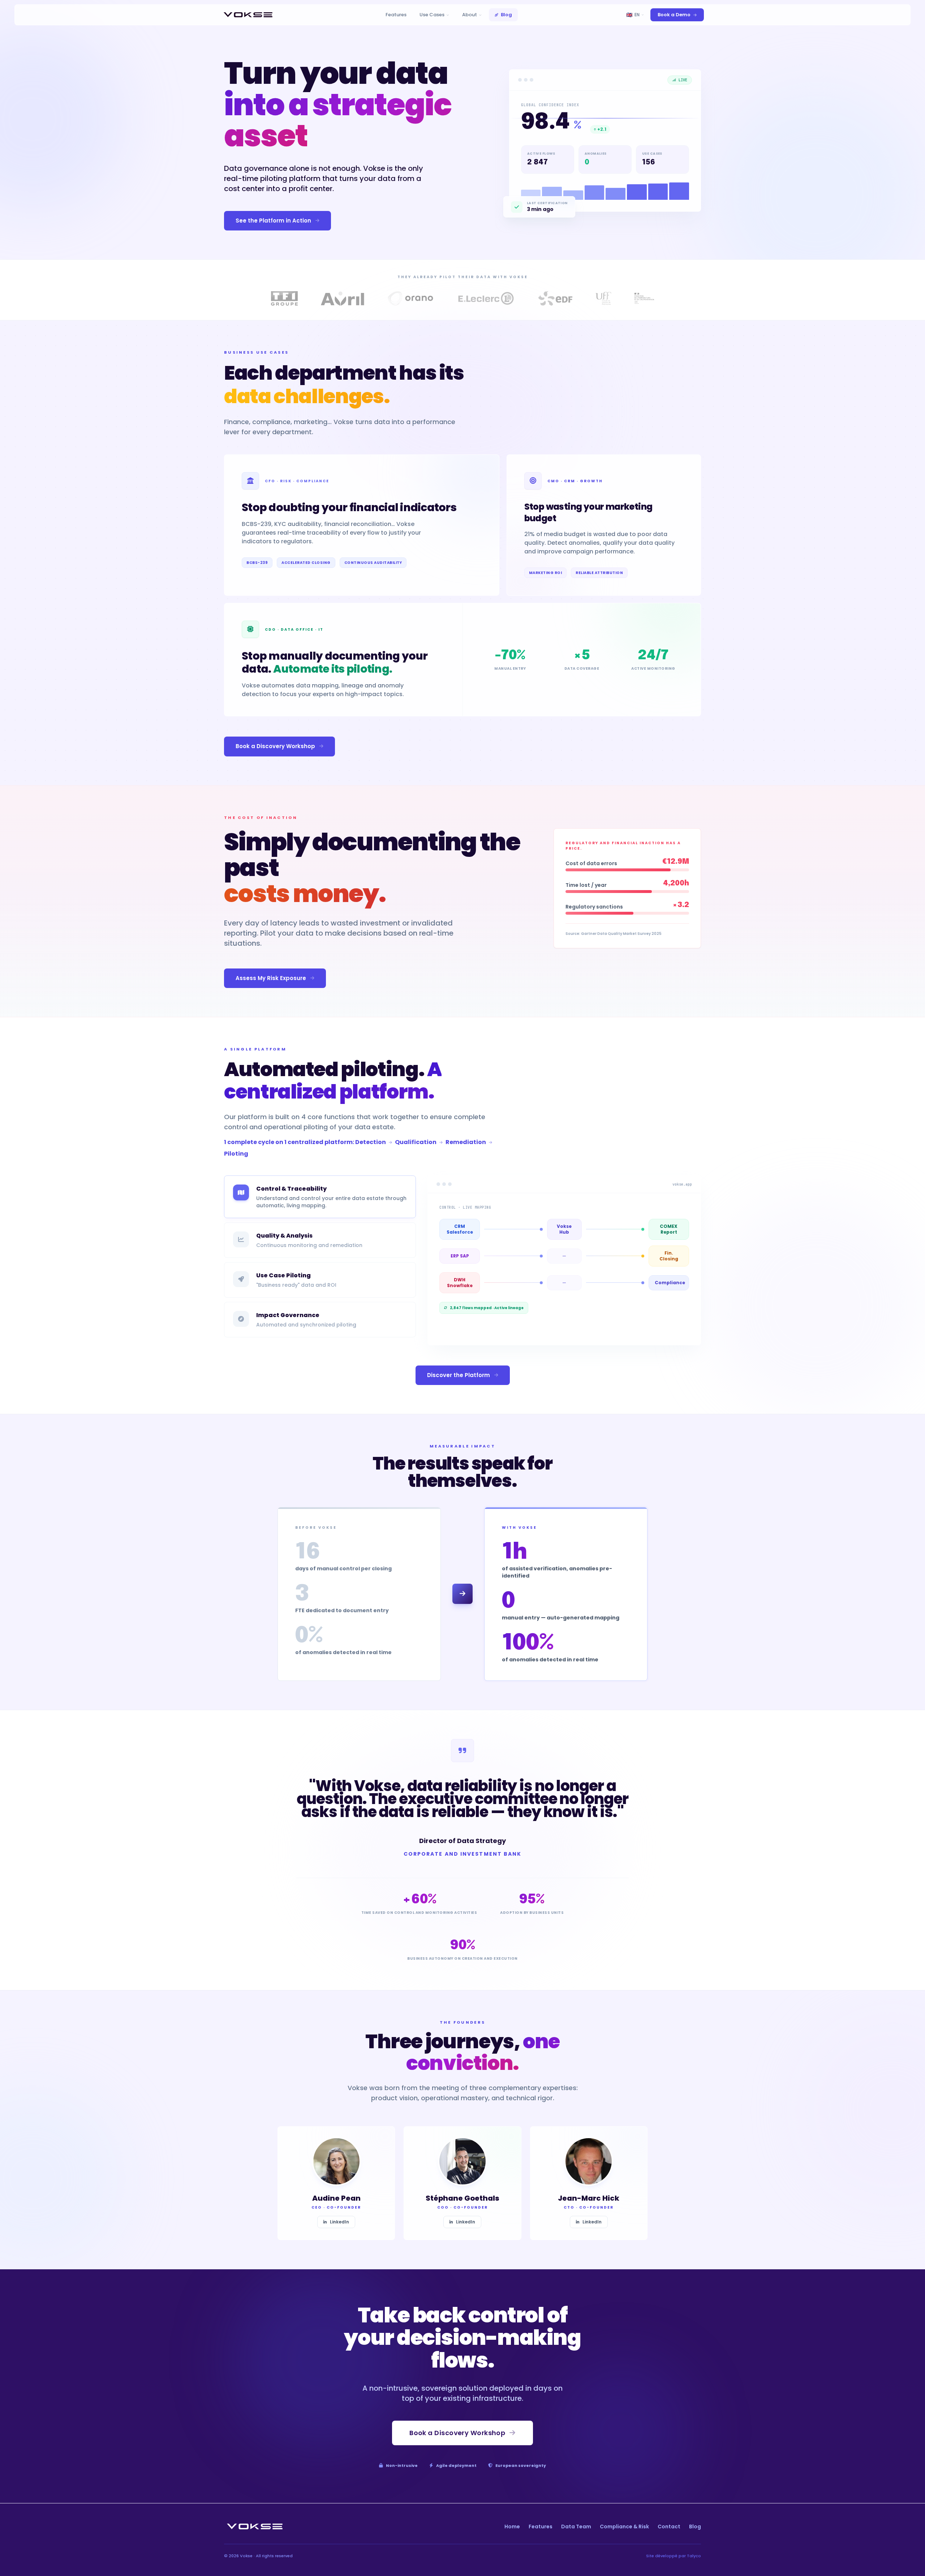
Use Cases (432, 15)
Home (512, 2527)
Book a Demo (674, 15)
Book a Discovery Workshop (275, 746)
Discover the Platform (459, 1375)
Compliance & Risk (624, 2527)
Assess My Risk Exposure (271, 978)
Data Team (576, 2527)
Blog (506, 15)
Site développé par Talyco (674, 2556)
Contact (669, 2527)
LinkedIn (339, 2222)
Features (396, 15)
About (470, 15)
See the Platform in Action (273, 221)
